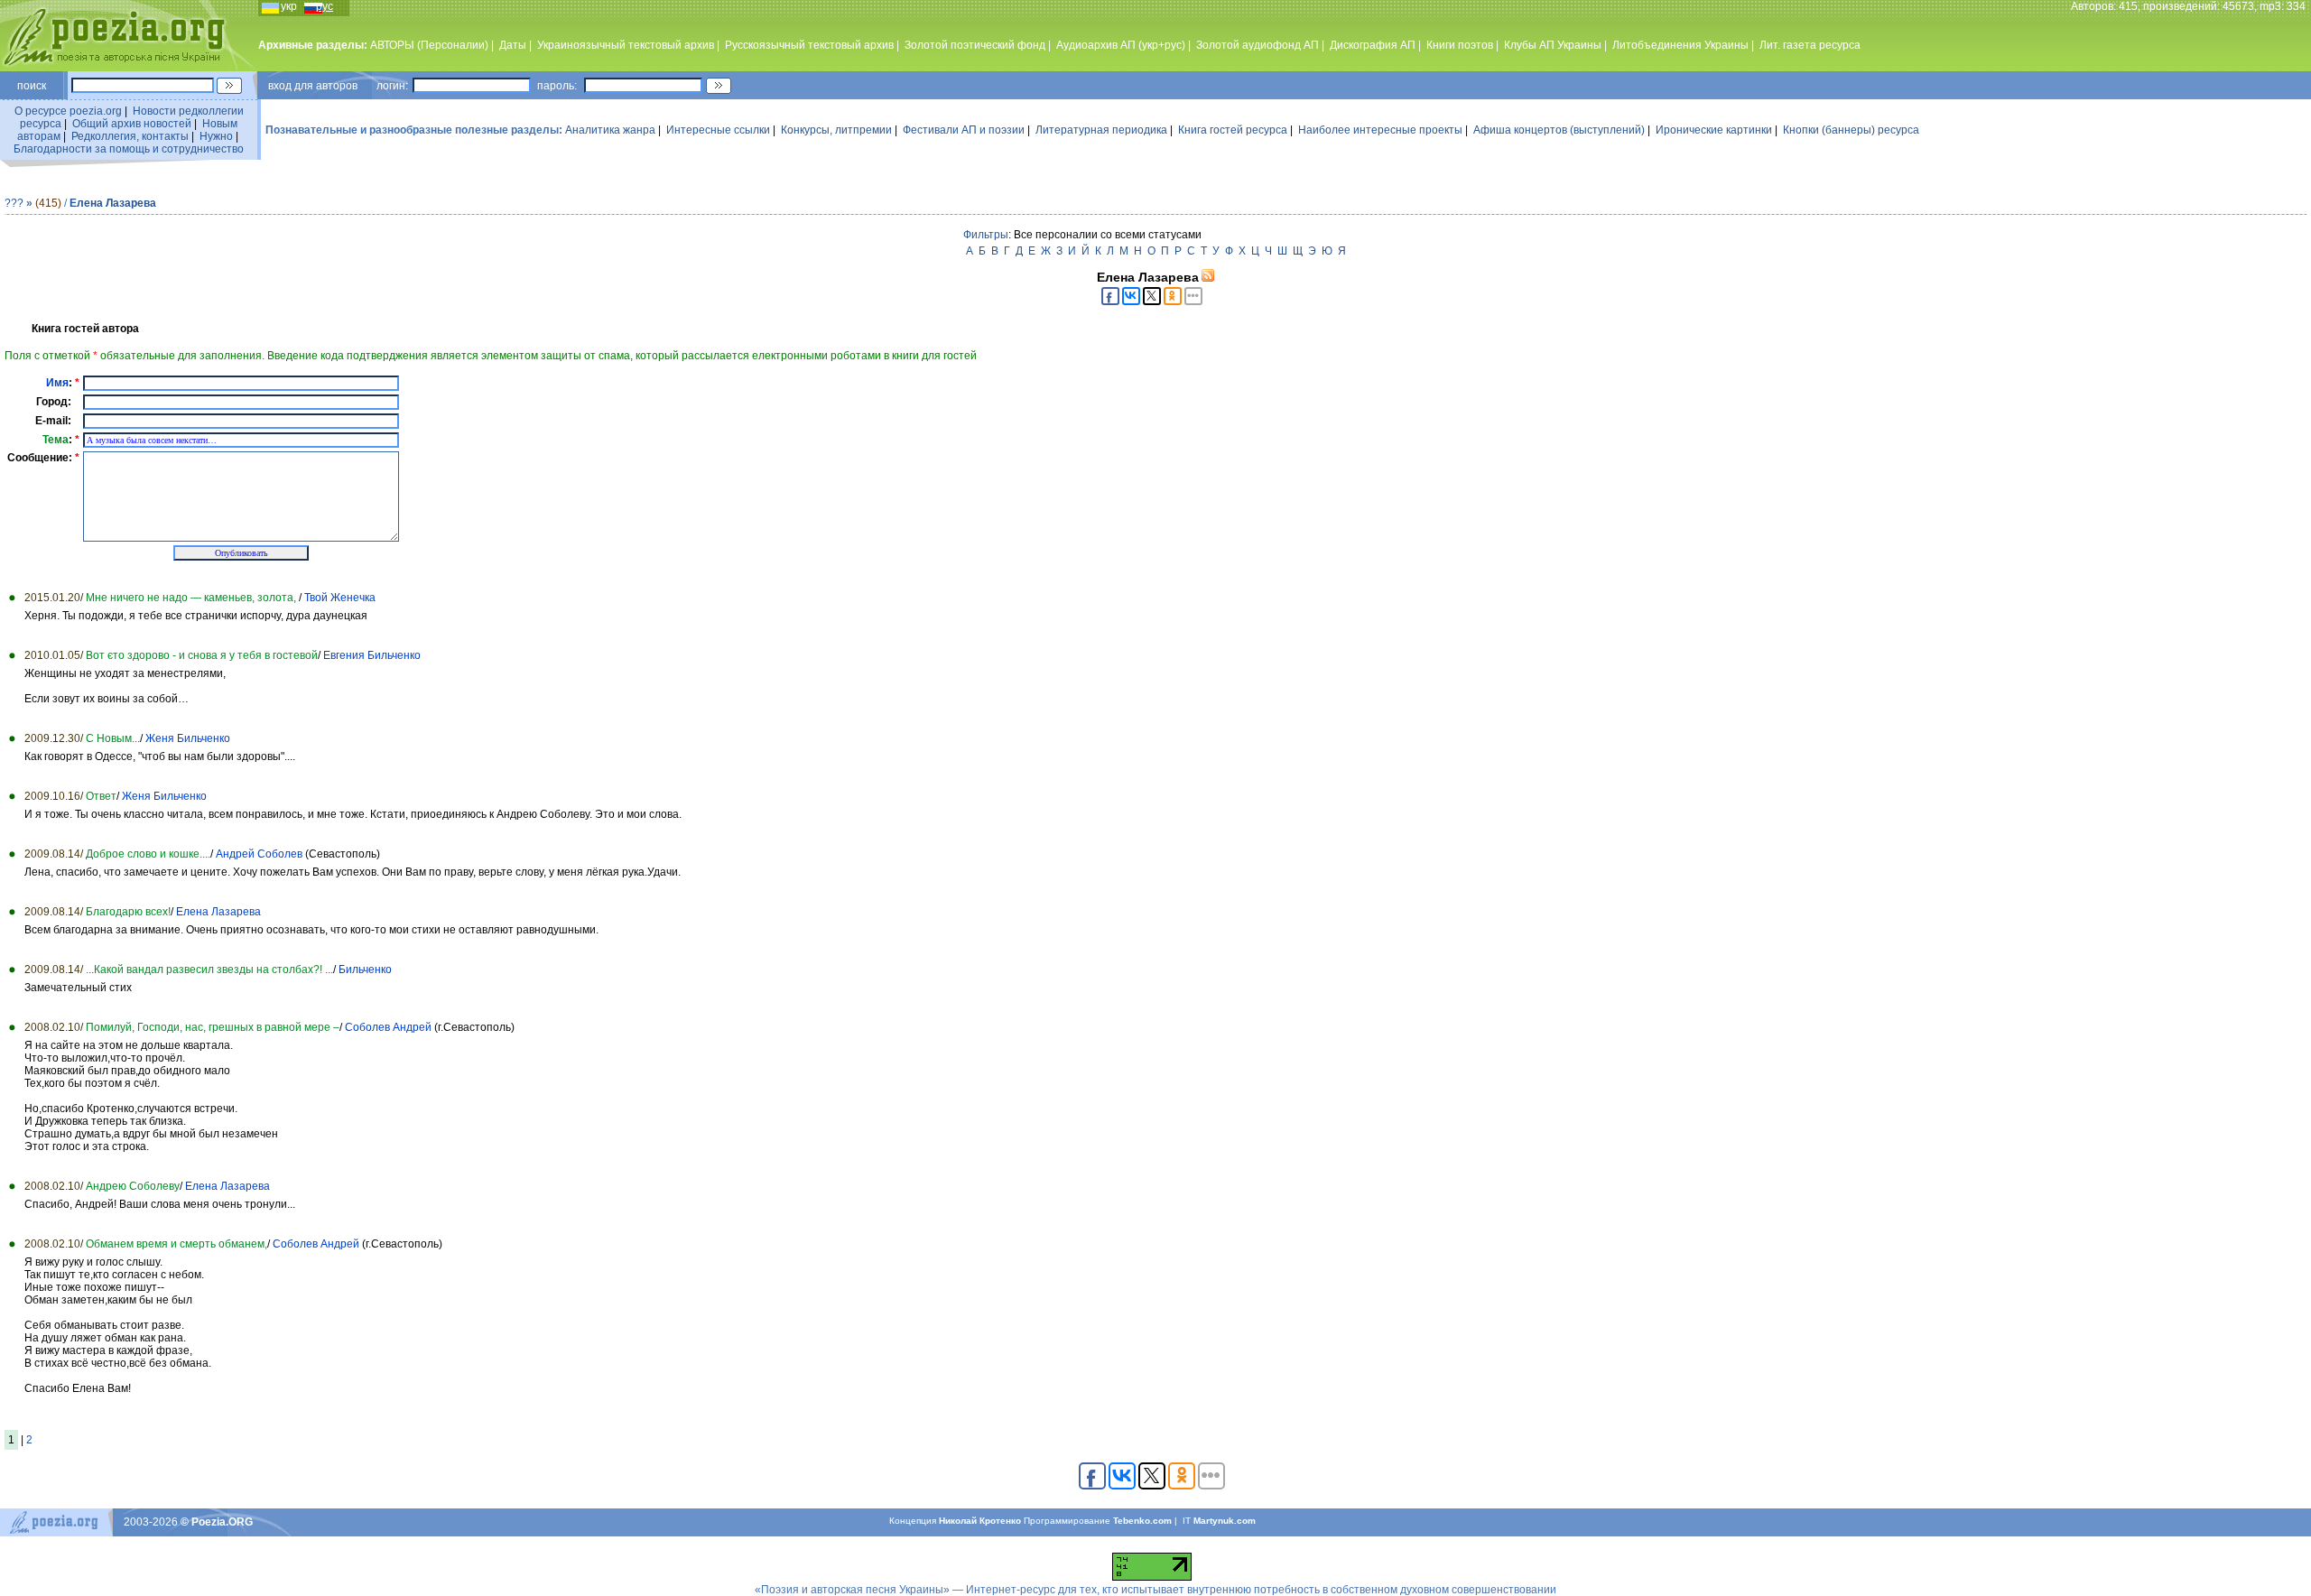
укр (289, 6)
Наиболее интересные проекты (1380, 130)
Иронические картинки (1714, 130)
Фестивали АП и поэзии (964, 130)
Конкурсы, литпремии (836, 130)
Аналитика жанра (610, 130)
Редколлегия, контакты (130, 136)
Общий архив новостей (132, 124)
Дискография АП (1373, 45)
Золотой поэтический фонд (975, 45)
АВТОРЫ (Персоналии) (429, 45)
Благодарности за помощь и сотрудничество (129, 149)
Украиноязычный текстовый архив (626, 45)
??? (14, 203)
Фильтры (986, 235)
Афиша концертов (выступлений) (1559, 130)
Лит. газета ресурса (1810, 45)
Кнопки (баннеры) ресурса (1851, 130)
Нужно (216, 136)
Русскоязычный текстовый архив (809, 45)
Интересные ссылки (718, 130)
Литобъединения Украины (1680, 45)
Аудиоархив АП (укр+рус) (1121, 45)
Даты (513, 45)
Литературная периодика (1101, 130)
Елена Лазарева (113, 203)
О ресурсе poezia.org (68, 111)
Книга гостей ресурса (1233, 130)
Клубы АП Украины (1553, 45)
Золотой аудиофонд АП (1258, 45)
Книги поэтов (1460, 45)
